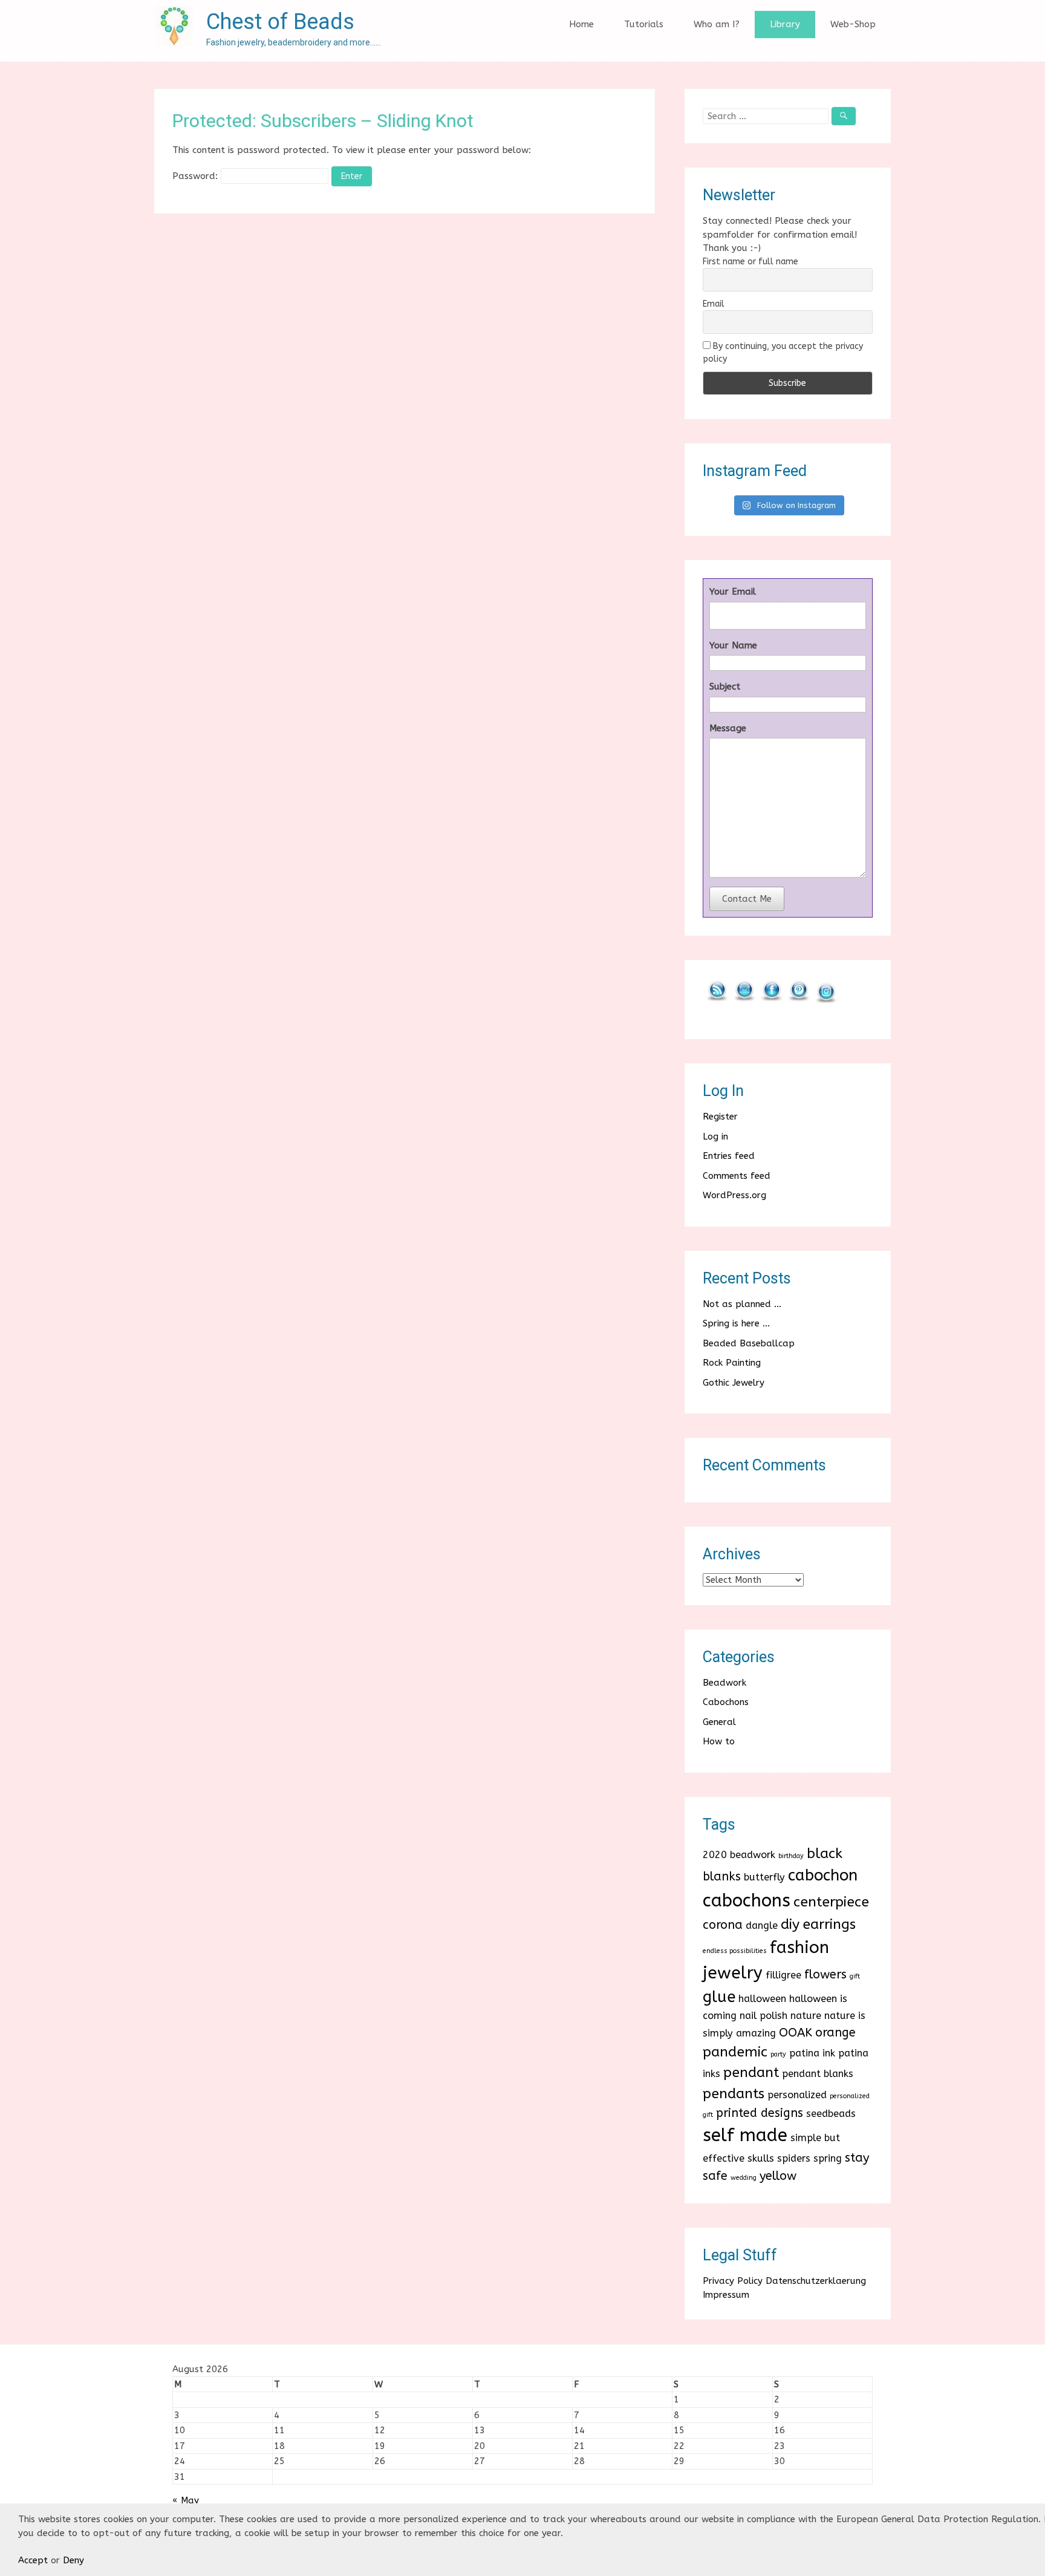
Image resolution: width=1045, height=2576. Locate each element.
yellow (778, 2176)
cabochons (747, 1901)
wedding (744, 2178)
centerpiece (831, 1902)
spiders (794, 2158)
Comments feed (737, 1176)
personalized (797, 2095)
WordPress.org (734, 1195)
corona (723, 1925)
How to (719, 1741)
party (778, 2054)
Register (720, 1117)
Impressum (726, 2295)
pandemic (735, 2052)
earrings (829, 1924)
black (825, 1854)
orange (835, 2033)
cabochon (823, 1875)
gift (855, 1976)
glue (719, 1997)
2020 (715, 1855)
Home (581, 24)
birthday (791, 1856)
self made (745, 2135)
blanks (722, 1877)
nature (806, 2016)
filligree (783, 1975)
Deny (73, 2560)
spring (828, 2158)
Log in (715, 1136)
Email (714, 304)
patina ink (812, 2053)
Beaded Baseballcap (749, 1343)
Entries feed (729, 1156)
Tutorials (644, 24)
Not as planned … (742, 1304)
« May (186, 2500)
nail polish (763, 2016)
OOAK (796, 2033)
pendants (734, 2094)
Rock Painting (732, 1363)
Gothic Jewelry (734, 1383)
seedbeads (831, 2114)
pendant (751, 2072)
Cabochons (726, 1702)
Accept (33, 2560)
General (719, 1722)
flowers (825, 1974)
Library (785, 24)
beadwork (753, 1855)
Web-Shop (853, 24)
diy (790, 1924)
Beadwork (724, 1683)
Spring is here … (736, 1323)
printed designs (760, 2113)
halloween (762, 1999)
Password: (197, 176)
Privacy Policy (733, 2281)
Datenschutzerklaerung (816, 2281)
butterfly (764, 1877)
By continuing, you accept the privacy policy (783, 353)
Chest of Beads (280, 22)
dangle (762, 1925)
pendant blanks (818, 2074)
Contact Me (747, 899)
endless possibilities (735, 1951)
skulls (761, 2158)
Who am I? (717, 24)
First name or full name (750, 262)
